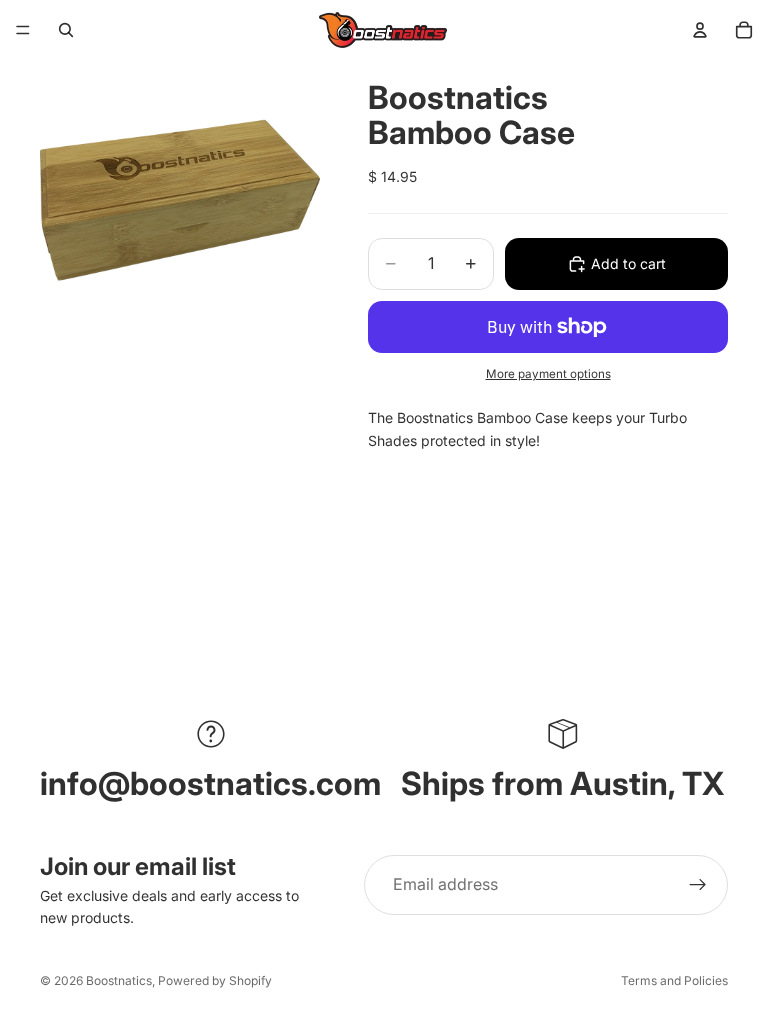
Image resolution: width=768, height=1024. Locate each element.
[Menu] (23, 30)
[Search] (66, 30)
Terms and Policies (674, 980)
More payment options (548, 374)
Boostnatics (119, 980)
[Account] (700, 30)
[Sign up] (698, 885)
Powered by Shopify (215, 980)
